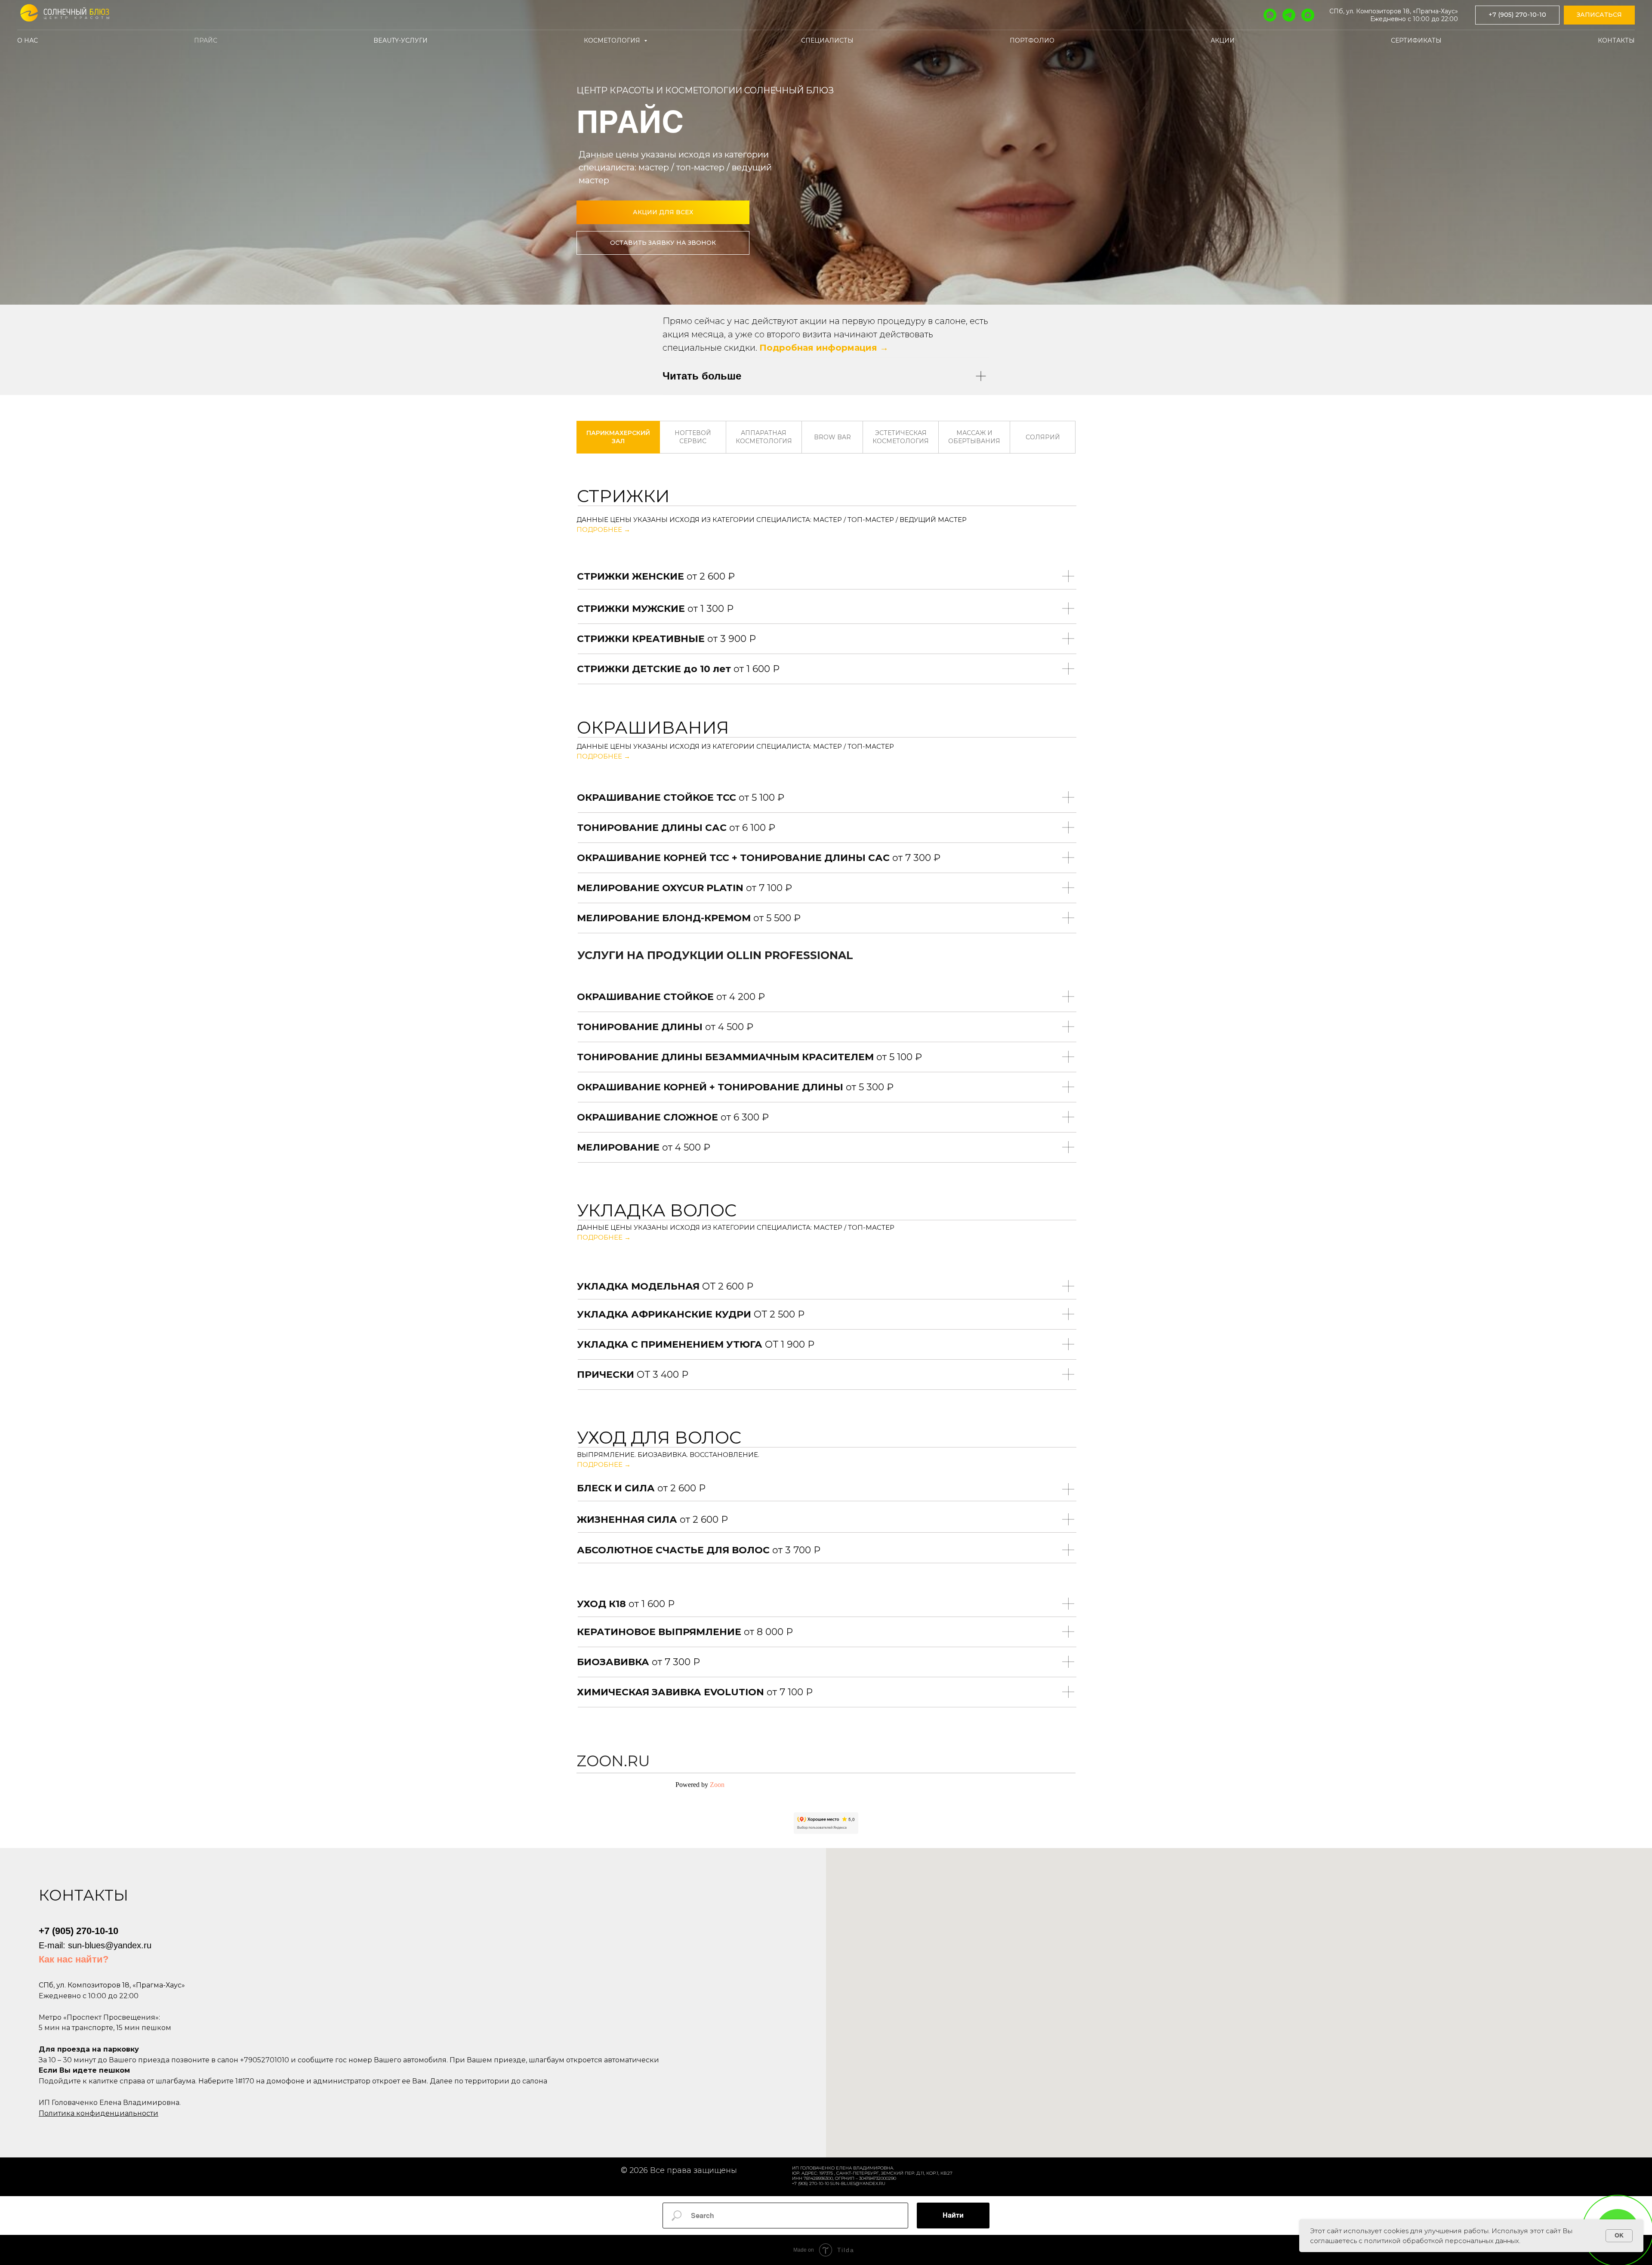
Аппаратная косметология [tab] (764, 437)
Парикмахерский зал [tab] (618, 437)
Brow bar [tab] (832, 437)
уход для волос (659, 1437)
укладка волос (657, 1210)
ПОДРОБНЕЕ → (603, 529)
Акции (1223, 40)
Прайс (206, 40)
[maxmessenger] (1308, 15)
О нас (28, 40)
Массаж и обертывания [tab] (974, 437)
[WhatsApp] (1270, 15)
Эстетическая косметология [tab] (901, 437)
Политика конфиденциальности (99, 2113)
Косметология (613, 40)
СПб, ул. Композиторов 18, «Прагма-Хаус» (1394, 11)
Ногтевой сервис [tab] (693, 437)
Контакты (1616, 40)
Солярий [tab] (1043, 437)
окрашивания (653, 727)
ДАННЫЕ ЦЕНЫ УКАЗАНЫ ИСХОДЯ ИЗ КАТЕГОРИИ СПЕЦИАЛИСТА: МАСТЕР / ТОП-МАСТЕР (735, 746)
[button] (1599, 15)
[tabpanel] (826, 495)
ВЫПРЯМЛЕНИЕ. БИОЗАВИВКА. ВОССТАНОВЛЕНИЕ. (668, 1455)
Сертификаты (1416, 40)
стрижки (623, 496)
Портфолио (1032, 40)
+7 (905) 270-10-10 (79, 1931)
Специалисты (827, 40)
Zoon (717, 1785)
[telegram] (1289, 15)
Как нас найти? (74, 1959)
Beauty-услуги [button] (401, 40)
